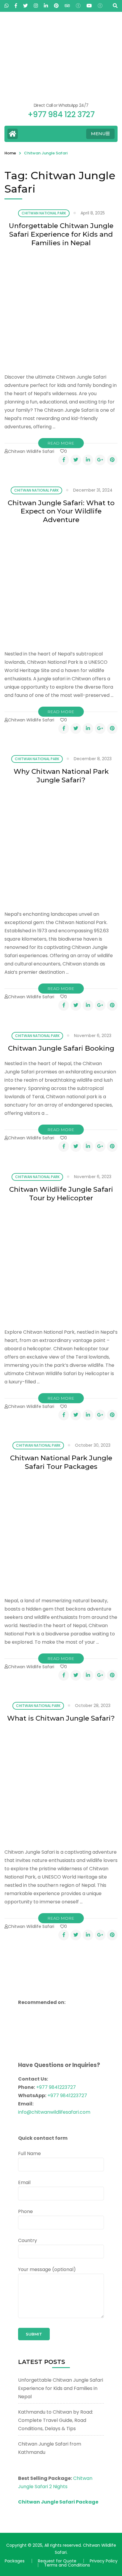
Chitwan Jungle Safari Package (58, 2502)
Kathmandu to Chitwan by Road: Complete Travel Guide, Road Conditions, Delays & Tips (56, 2420)
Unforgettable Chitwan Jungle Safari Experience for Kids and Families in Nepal (61, 234)
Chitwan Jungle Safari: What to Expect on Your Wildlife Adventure (61, 511)
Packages (15, 2561)
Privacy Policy (104, 2561)
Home (10, 153)
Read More (61, 443)
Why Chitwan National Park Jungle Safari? (61, 776)
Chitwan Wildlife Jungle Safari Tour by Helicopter (61, 1194)
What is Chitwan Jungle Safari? (61, 1718)
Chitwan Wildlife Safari (31, 451)
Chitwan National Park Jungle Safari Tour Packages (61, 1462)
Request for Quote (57, 2561)
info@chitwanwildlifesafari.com (54, 2112)
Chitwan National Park (44, 213)
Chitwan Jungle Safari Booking (61, 1048)
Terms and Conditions (67, 2565)
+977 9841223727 (56, 2087)
